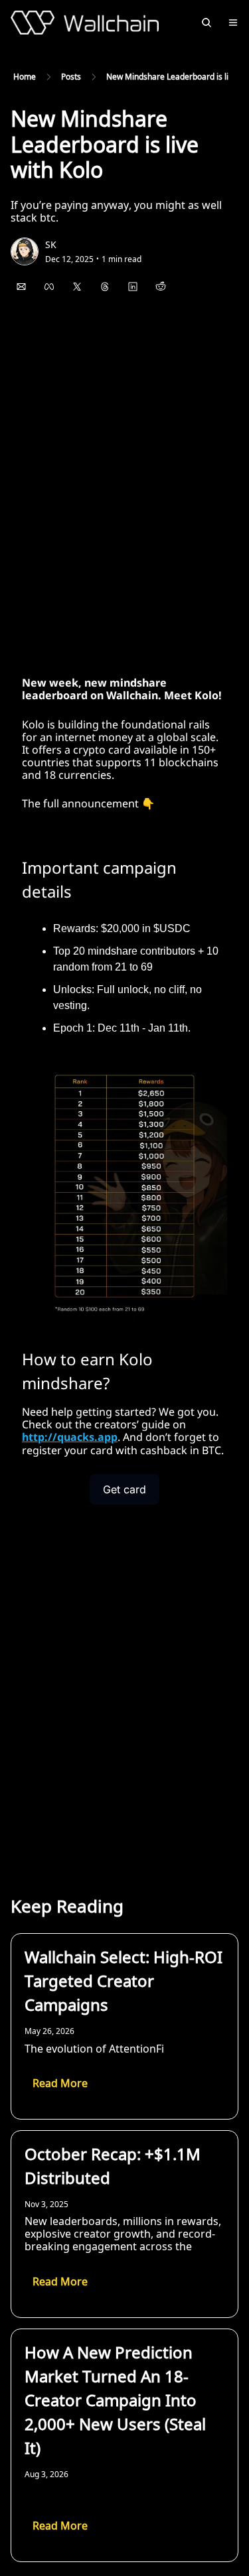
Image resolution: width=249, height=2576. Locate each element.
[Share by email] (21, 287)
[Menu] (233, 23)
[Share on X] (77, 287)
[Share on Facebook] (49, 287)
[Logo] (85, 23)
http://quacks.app (70, 1437)
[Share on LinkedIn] (133, 287)
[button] (60, 2084)
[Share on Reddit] (161, 287)
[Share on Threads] (105, 287)
